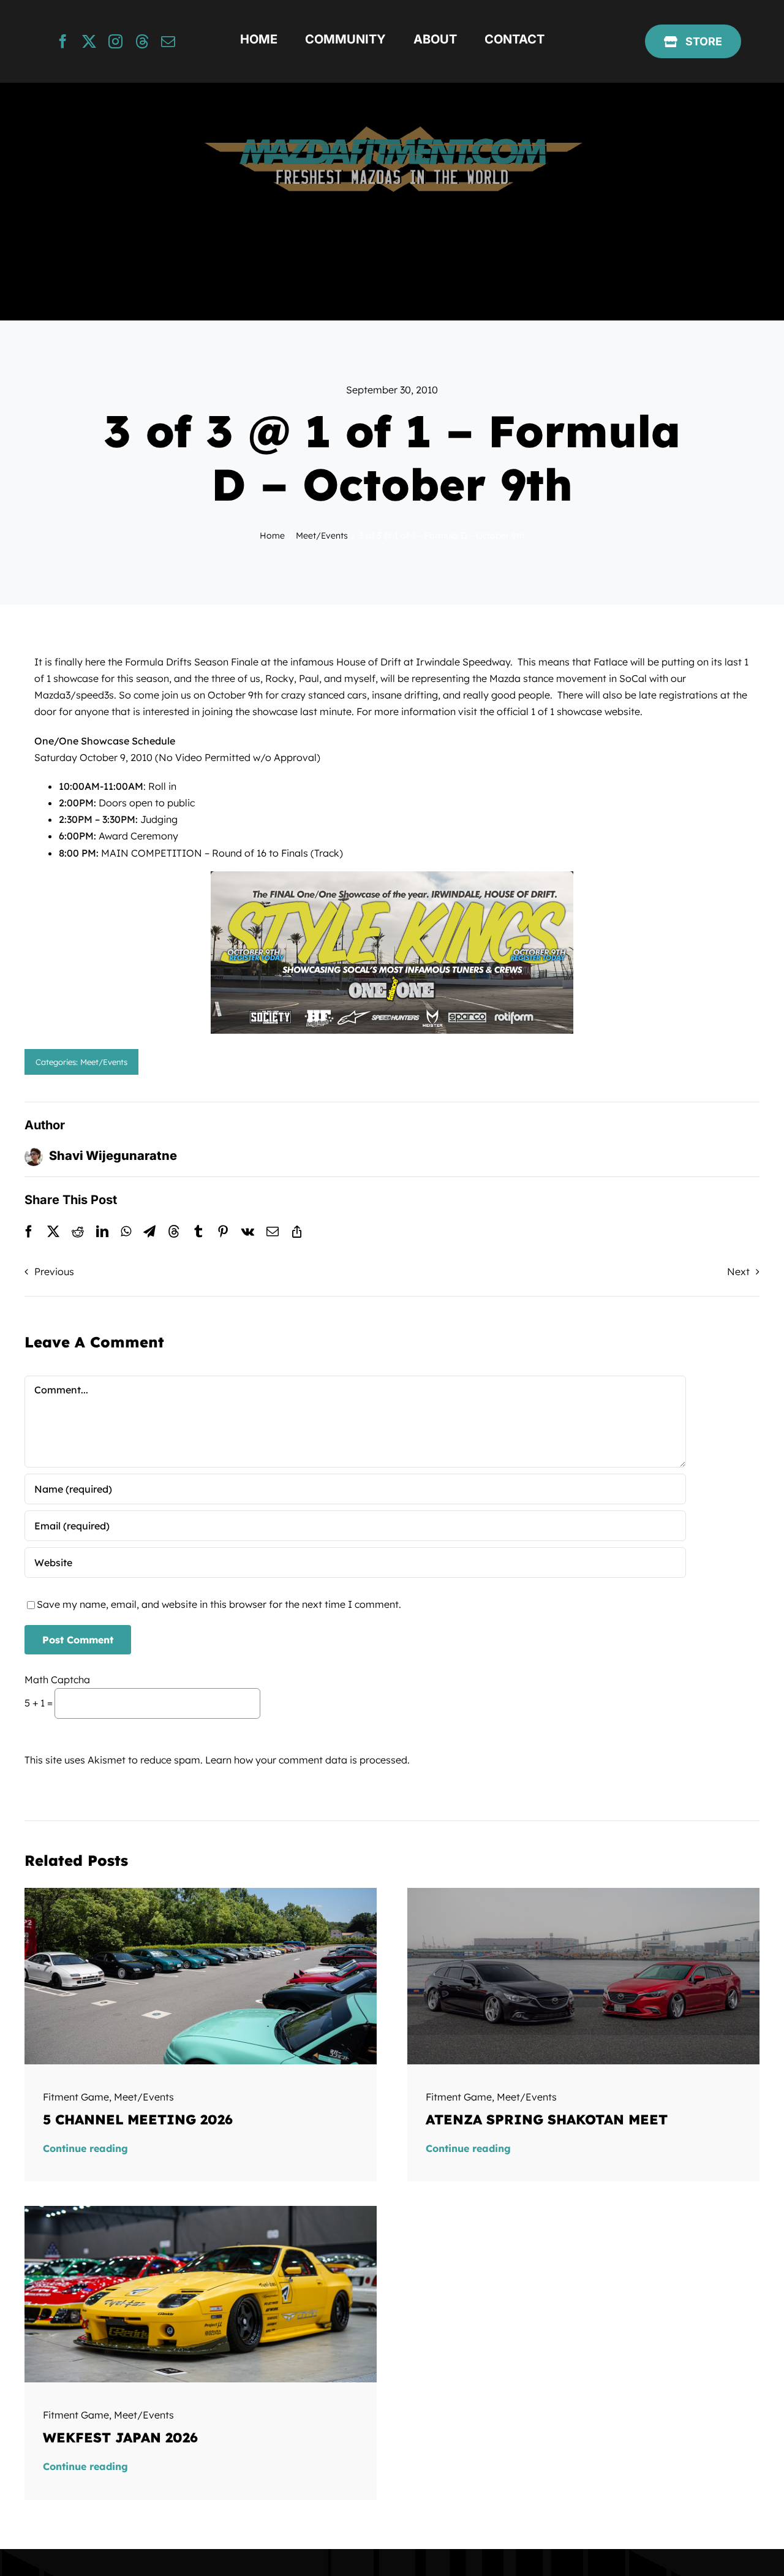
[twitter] (89, 41)
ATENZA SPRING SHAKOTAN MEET (547, 2120)
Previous (54, 1271)
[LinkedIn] (102, 1232)
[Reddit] (78, 1232)
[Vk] (248, 1232)
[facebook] (63, 41)
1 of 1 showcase (567, 711)
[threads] (142, 41)
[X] (53, 1232)
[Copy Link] (297, 1232)
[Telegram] (149, 1232)
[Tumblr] (198, 1232)
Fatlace (611, 662)
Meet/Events (104, 1062)
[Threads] (174, 1232)
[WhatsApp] (126, 1232)
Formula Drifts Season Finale (190, 662)
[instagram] (115, 41)
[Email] (273, 1232)
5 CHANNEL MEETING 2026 (138, 2120)
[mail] (168, 41)
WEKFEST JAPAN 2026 (120, 2438)
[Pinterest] (223, 1232)
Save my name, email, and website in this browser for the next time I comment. (219, 1604)
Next (738, 1271)
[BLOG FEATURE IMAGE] (201, 1893)
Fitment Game (76, 2097)
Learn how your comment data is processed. (307, 1760)
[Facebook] (29, 1232)
